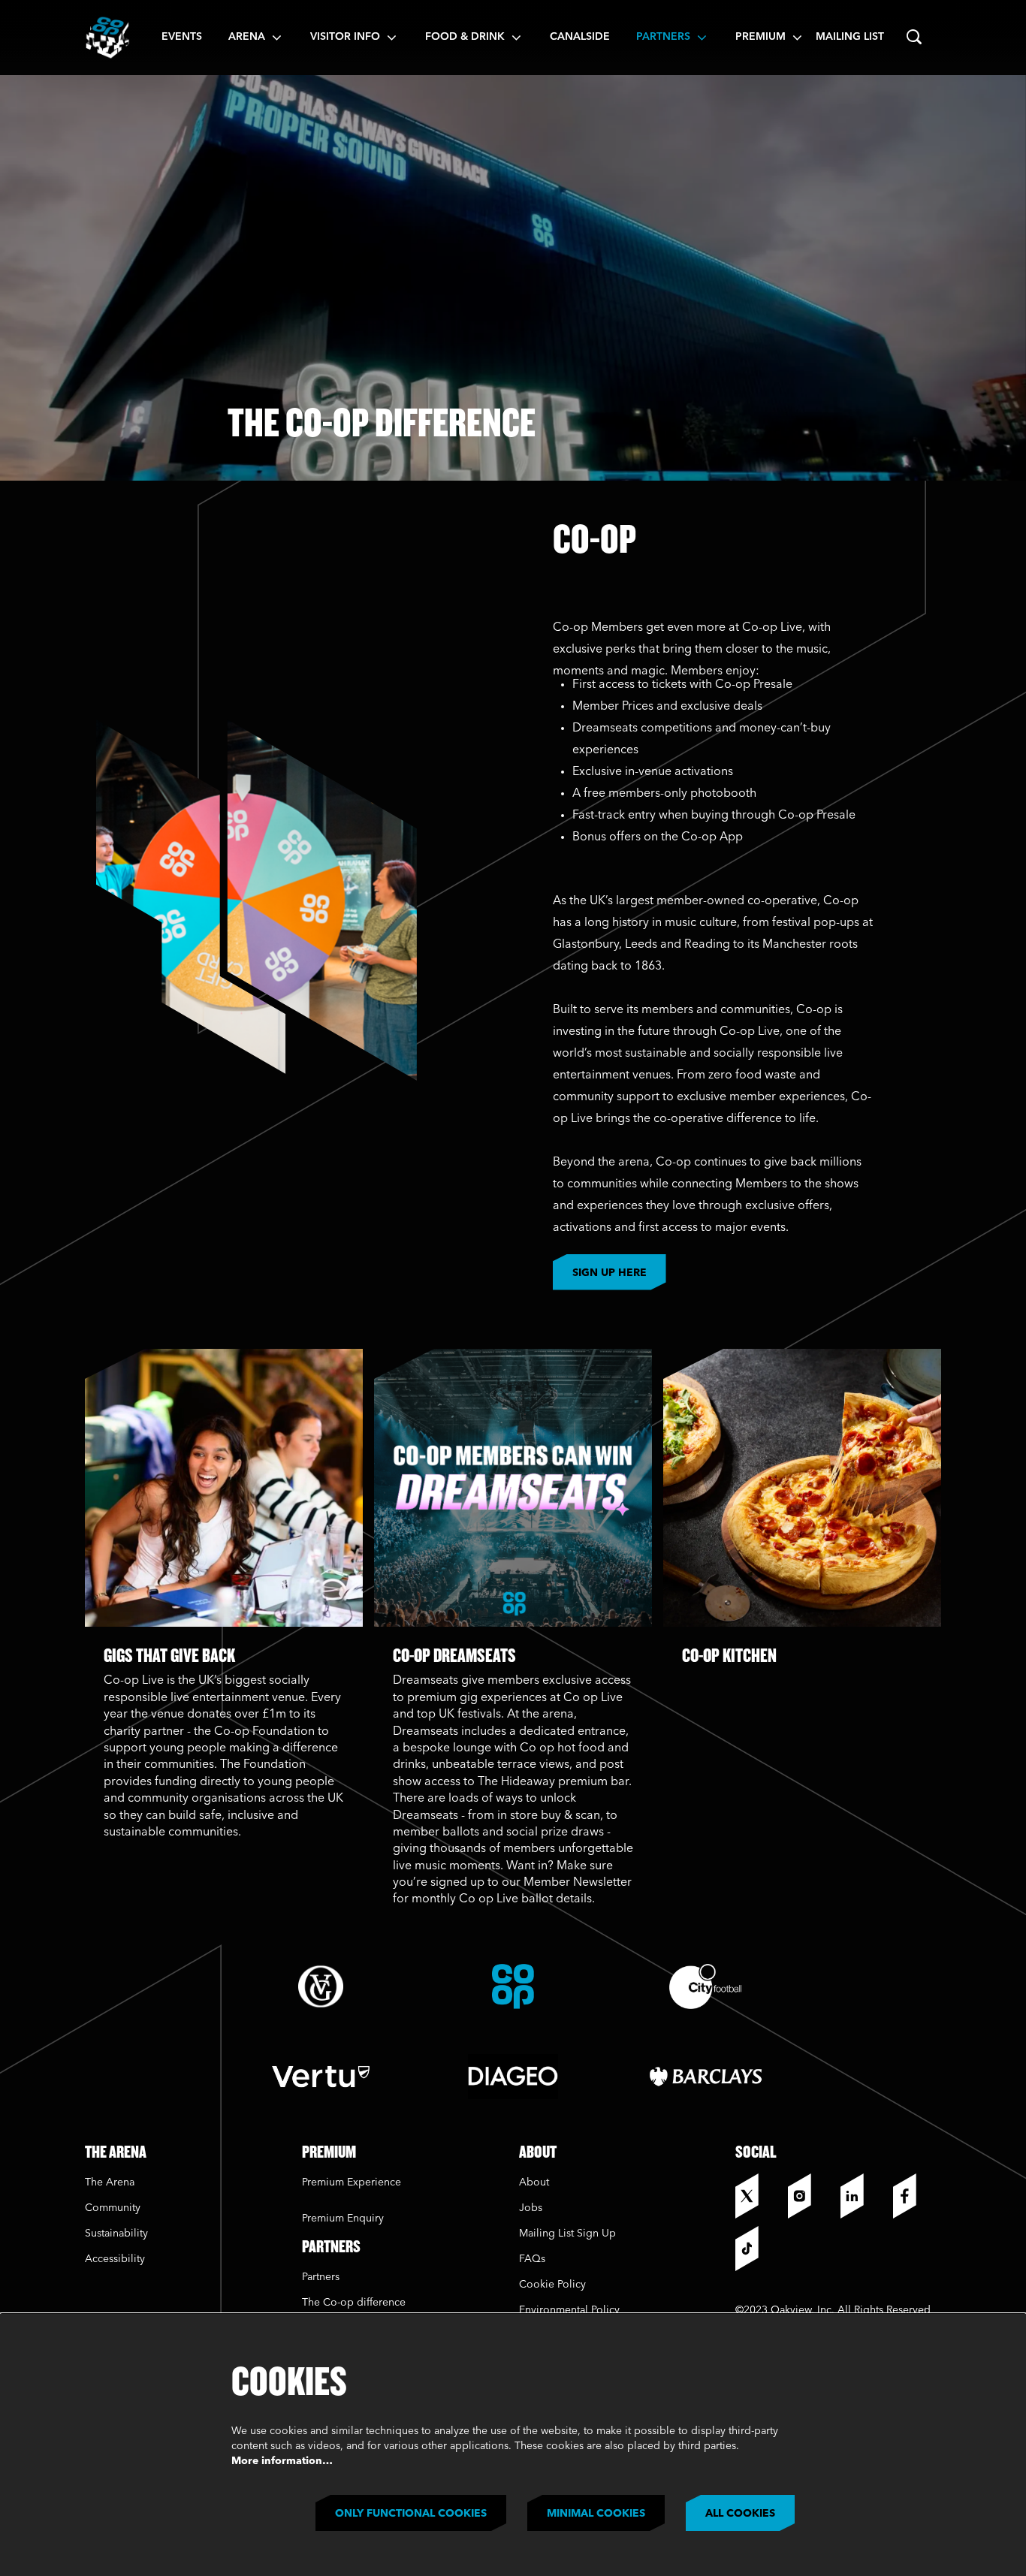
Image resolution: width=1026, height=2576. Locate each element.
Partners (321, 2277)
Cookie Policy (552, 2285)
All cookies (740, 2514)
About (534, 2182)
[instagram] (810, 2196)
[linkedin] (863, 2196)
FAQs (532, 2259)
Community (113, 2208)
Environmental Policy (569, 2310)
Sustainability (118, 2234)
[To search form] (914, 38)
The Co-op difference (354, 2303)
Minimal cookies (596, 2514)
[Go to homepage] (107, 38)
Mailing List (850, 37)
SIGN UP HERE (610, 1273)
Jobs (531, 2208)
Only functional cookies (411, 2514)
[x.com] (758, 2196)
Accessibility (115, 2259)
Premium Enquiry (343, 2219)
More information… (282, 2461)
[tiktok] (758, 2249)
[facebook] (916, 2196)
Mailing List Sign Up (567, 2234)
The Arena (110, 2182)
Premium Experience (352, 2182)
